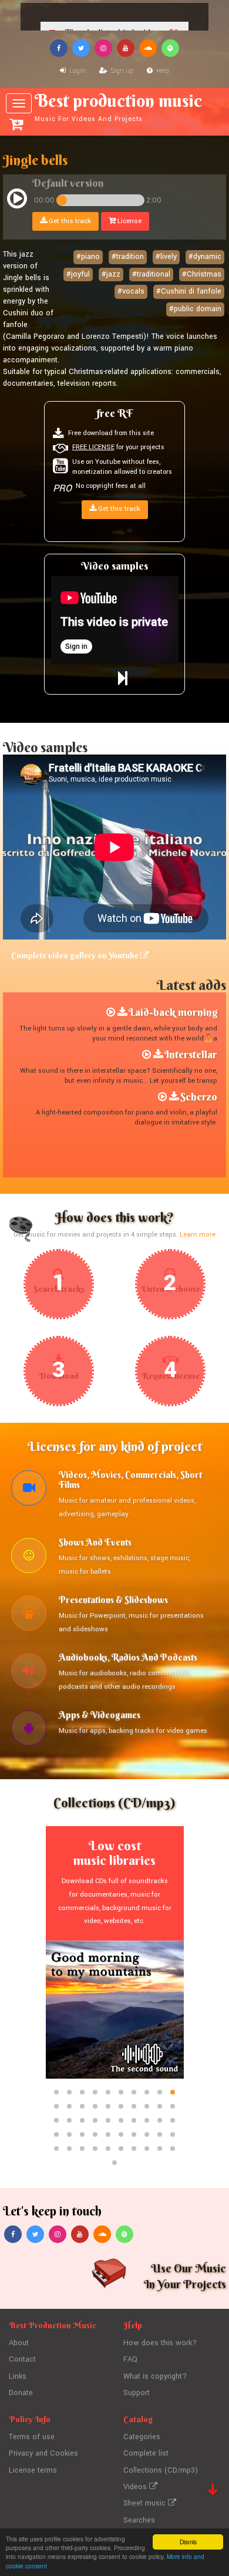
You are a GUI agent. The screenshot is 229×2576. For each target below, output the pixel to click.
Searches (139, 2520)
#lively (166, 257)
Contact (22, 2359)
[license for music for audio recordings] (29, 1672)
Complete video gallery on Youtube (76, 955)
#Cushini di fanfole (189, 291)
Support (137, 2393)
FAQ (130, 2359)
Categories (142, 2437)
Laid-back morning (173, 1012)
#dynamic (205, 257)
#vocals (131, 291)
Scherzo (199, 1097)
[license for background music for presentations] (29, 1615)
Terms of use (32, 2437)
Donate (21, 2393)
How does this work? (160, 2343)
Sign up (121, 71)
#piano (88, 257)
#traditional (151, 274)
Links (18, 2376)
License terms (33, 2470)
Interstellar (191, 1054)
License (129, 221)
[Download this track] (122, 1012)
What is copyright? (155, 2376)
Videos (136, 2487)
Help (162, 71)
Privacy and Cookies (43, 2453)
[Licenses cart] (16, 124)
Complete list (146, 2453)
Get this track (69, 221)
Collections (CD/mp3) (161, 2470)
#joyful (78, 274)
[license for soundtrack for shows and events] (29, 1557)
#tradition (128, 257)
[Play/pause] (17, 200)
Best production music (118, 107)
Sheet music (146, 2503)
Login (77, 71)
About (19, 2343)
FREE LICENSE (93, 447)
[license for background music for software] (29, 1730)
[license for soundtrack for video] (29, 1490)
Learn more (198, 1235)
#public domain (195, 309)
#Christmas (202, 274)
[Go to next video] (123, 679)
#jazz (111, 274)
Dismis (188, 2542)
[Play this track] (111, 1012)
